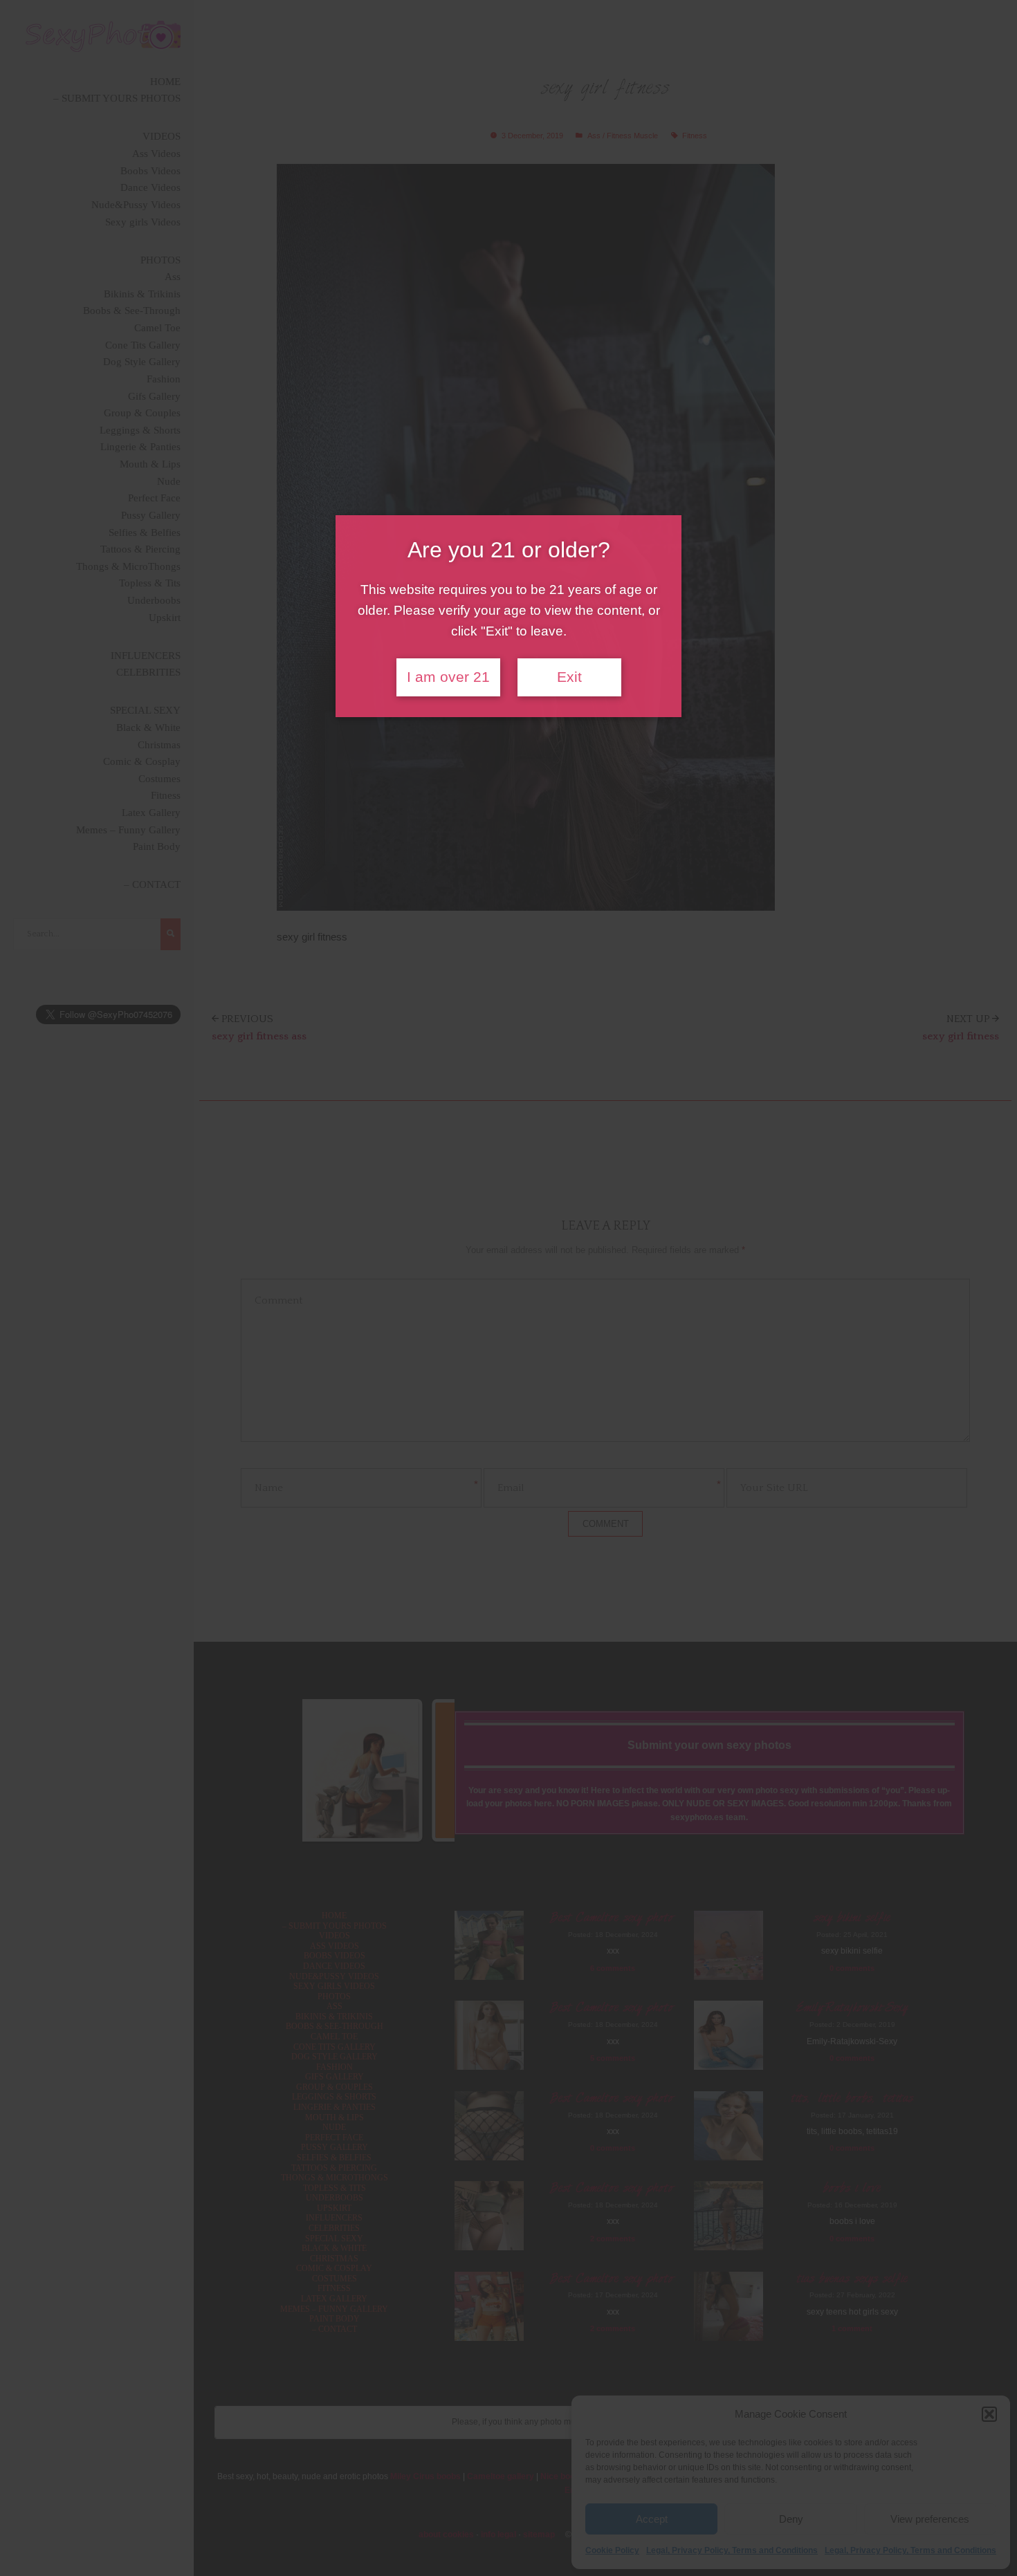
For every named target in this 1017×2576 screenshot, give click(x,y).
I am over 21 (448, 677)
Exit (569, 677)
